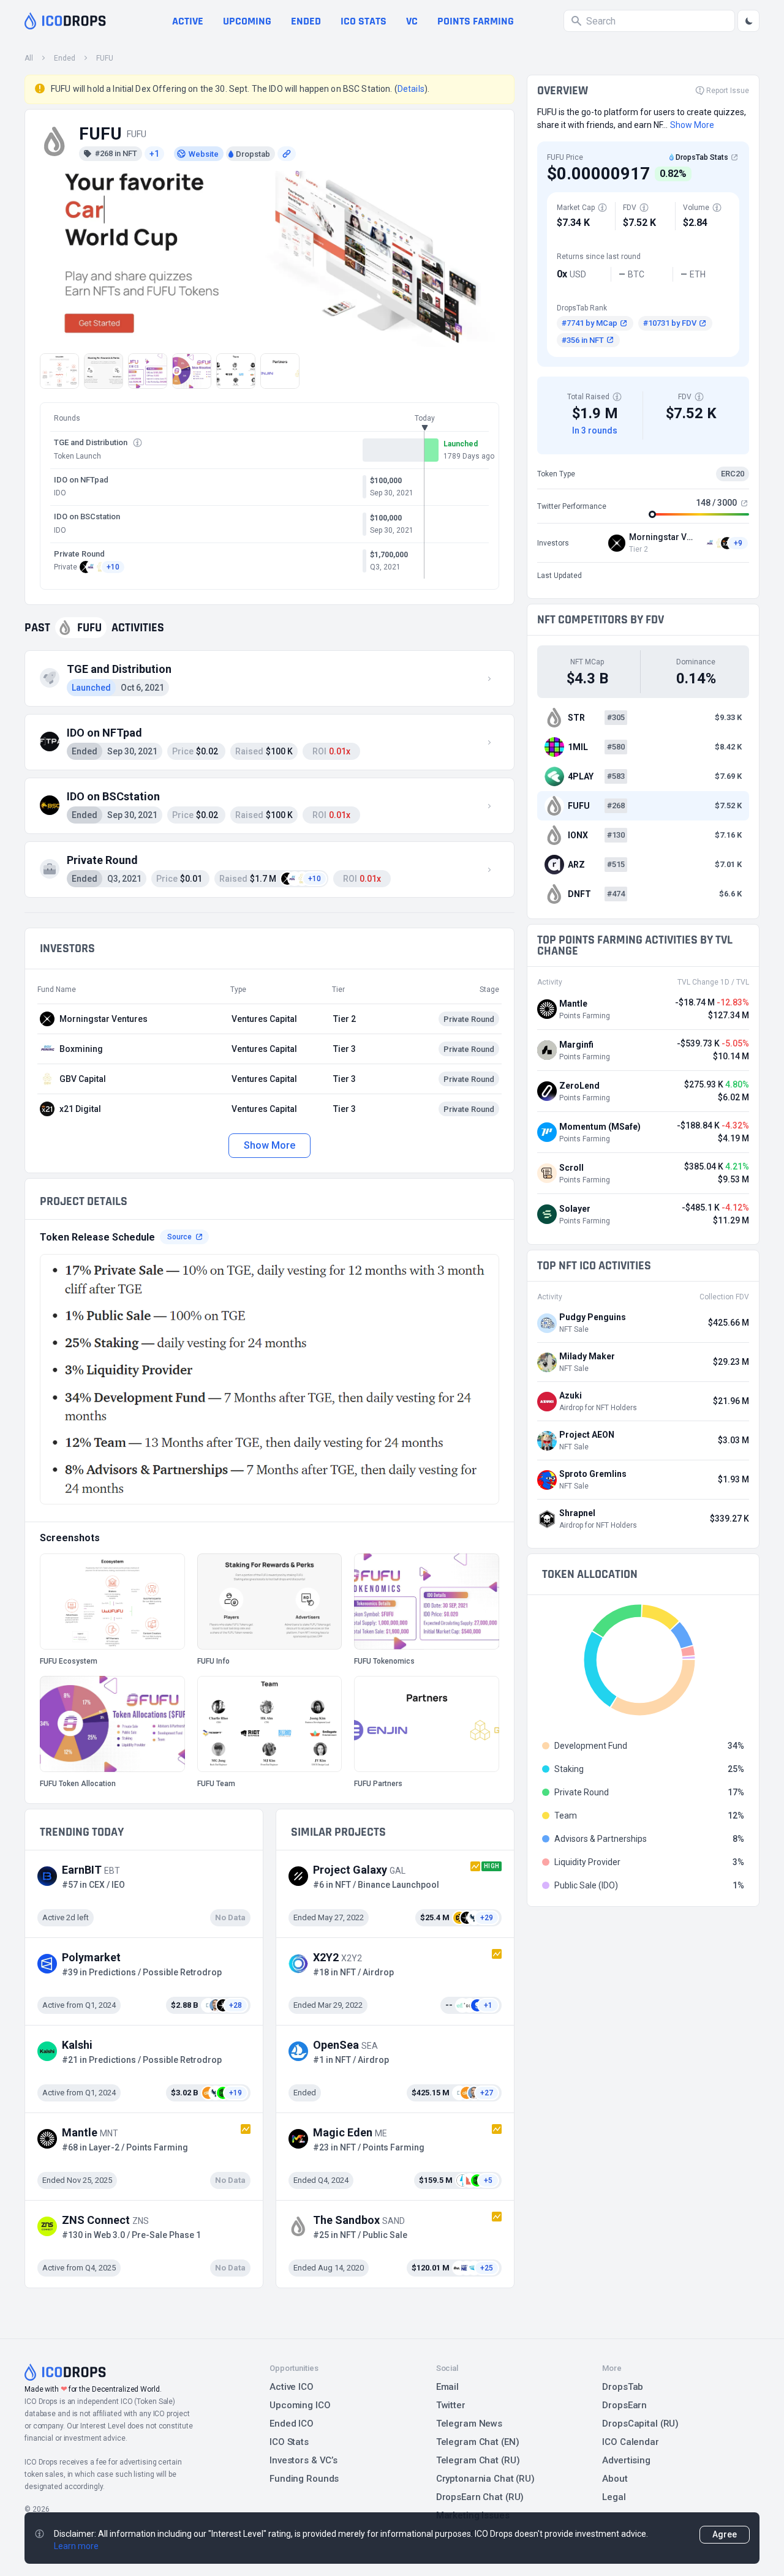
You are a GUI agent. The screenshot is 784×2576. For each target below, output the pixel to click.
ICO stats (364, 21)
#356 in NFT (583, 340)
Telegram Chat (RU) (478, 2460)
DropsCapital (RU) (640, 2424)
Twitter (451, 2405)
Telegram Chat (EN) (478, 2442)
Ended (306, 21)
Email (447, 2387)
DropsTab (623, 2387)
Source (179, 1237)
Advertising (626, 2460)
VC (412, 21)
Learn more (76, 2546)
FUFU (105, 58)
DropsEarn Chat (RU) (480, 2497)
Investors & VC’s (303, 2460)
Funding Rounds (304, 2479)
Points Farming (476, 21)
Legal (614, 2497)
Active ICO (292, 2387)
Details (411, 89)
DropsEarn (624, 2405)
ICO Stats (289, 2442)
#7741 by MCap (590, 323)
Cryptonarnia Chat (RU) (485, 2479)
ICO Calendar (631, 2442)
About (615, 2479)
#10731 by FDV (670, 323)
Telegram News (469, 2424)
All (29, 58)
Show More (269, 1145)
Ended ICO (292, 2424)
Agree (725, 2534)
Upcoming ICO (300, 2405)
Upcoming (247, 21)
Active (188, 21)
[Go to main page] (65, 21)
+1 (154, 154)
